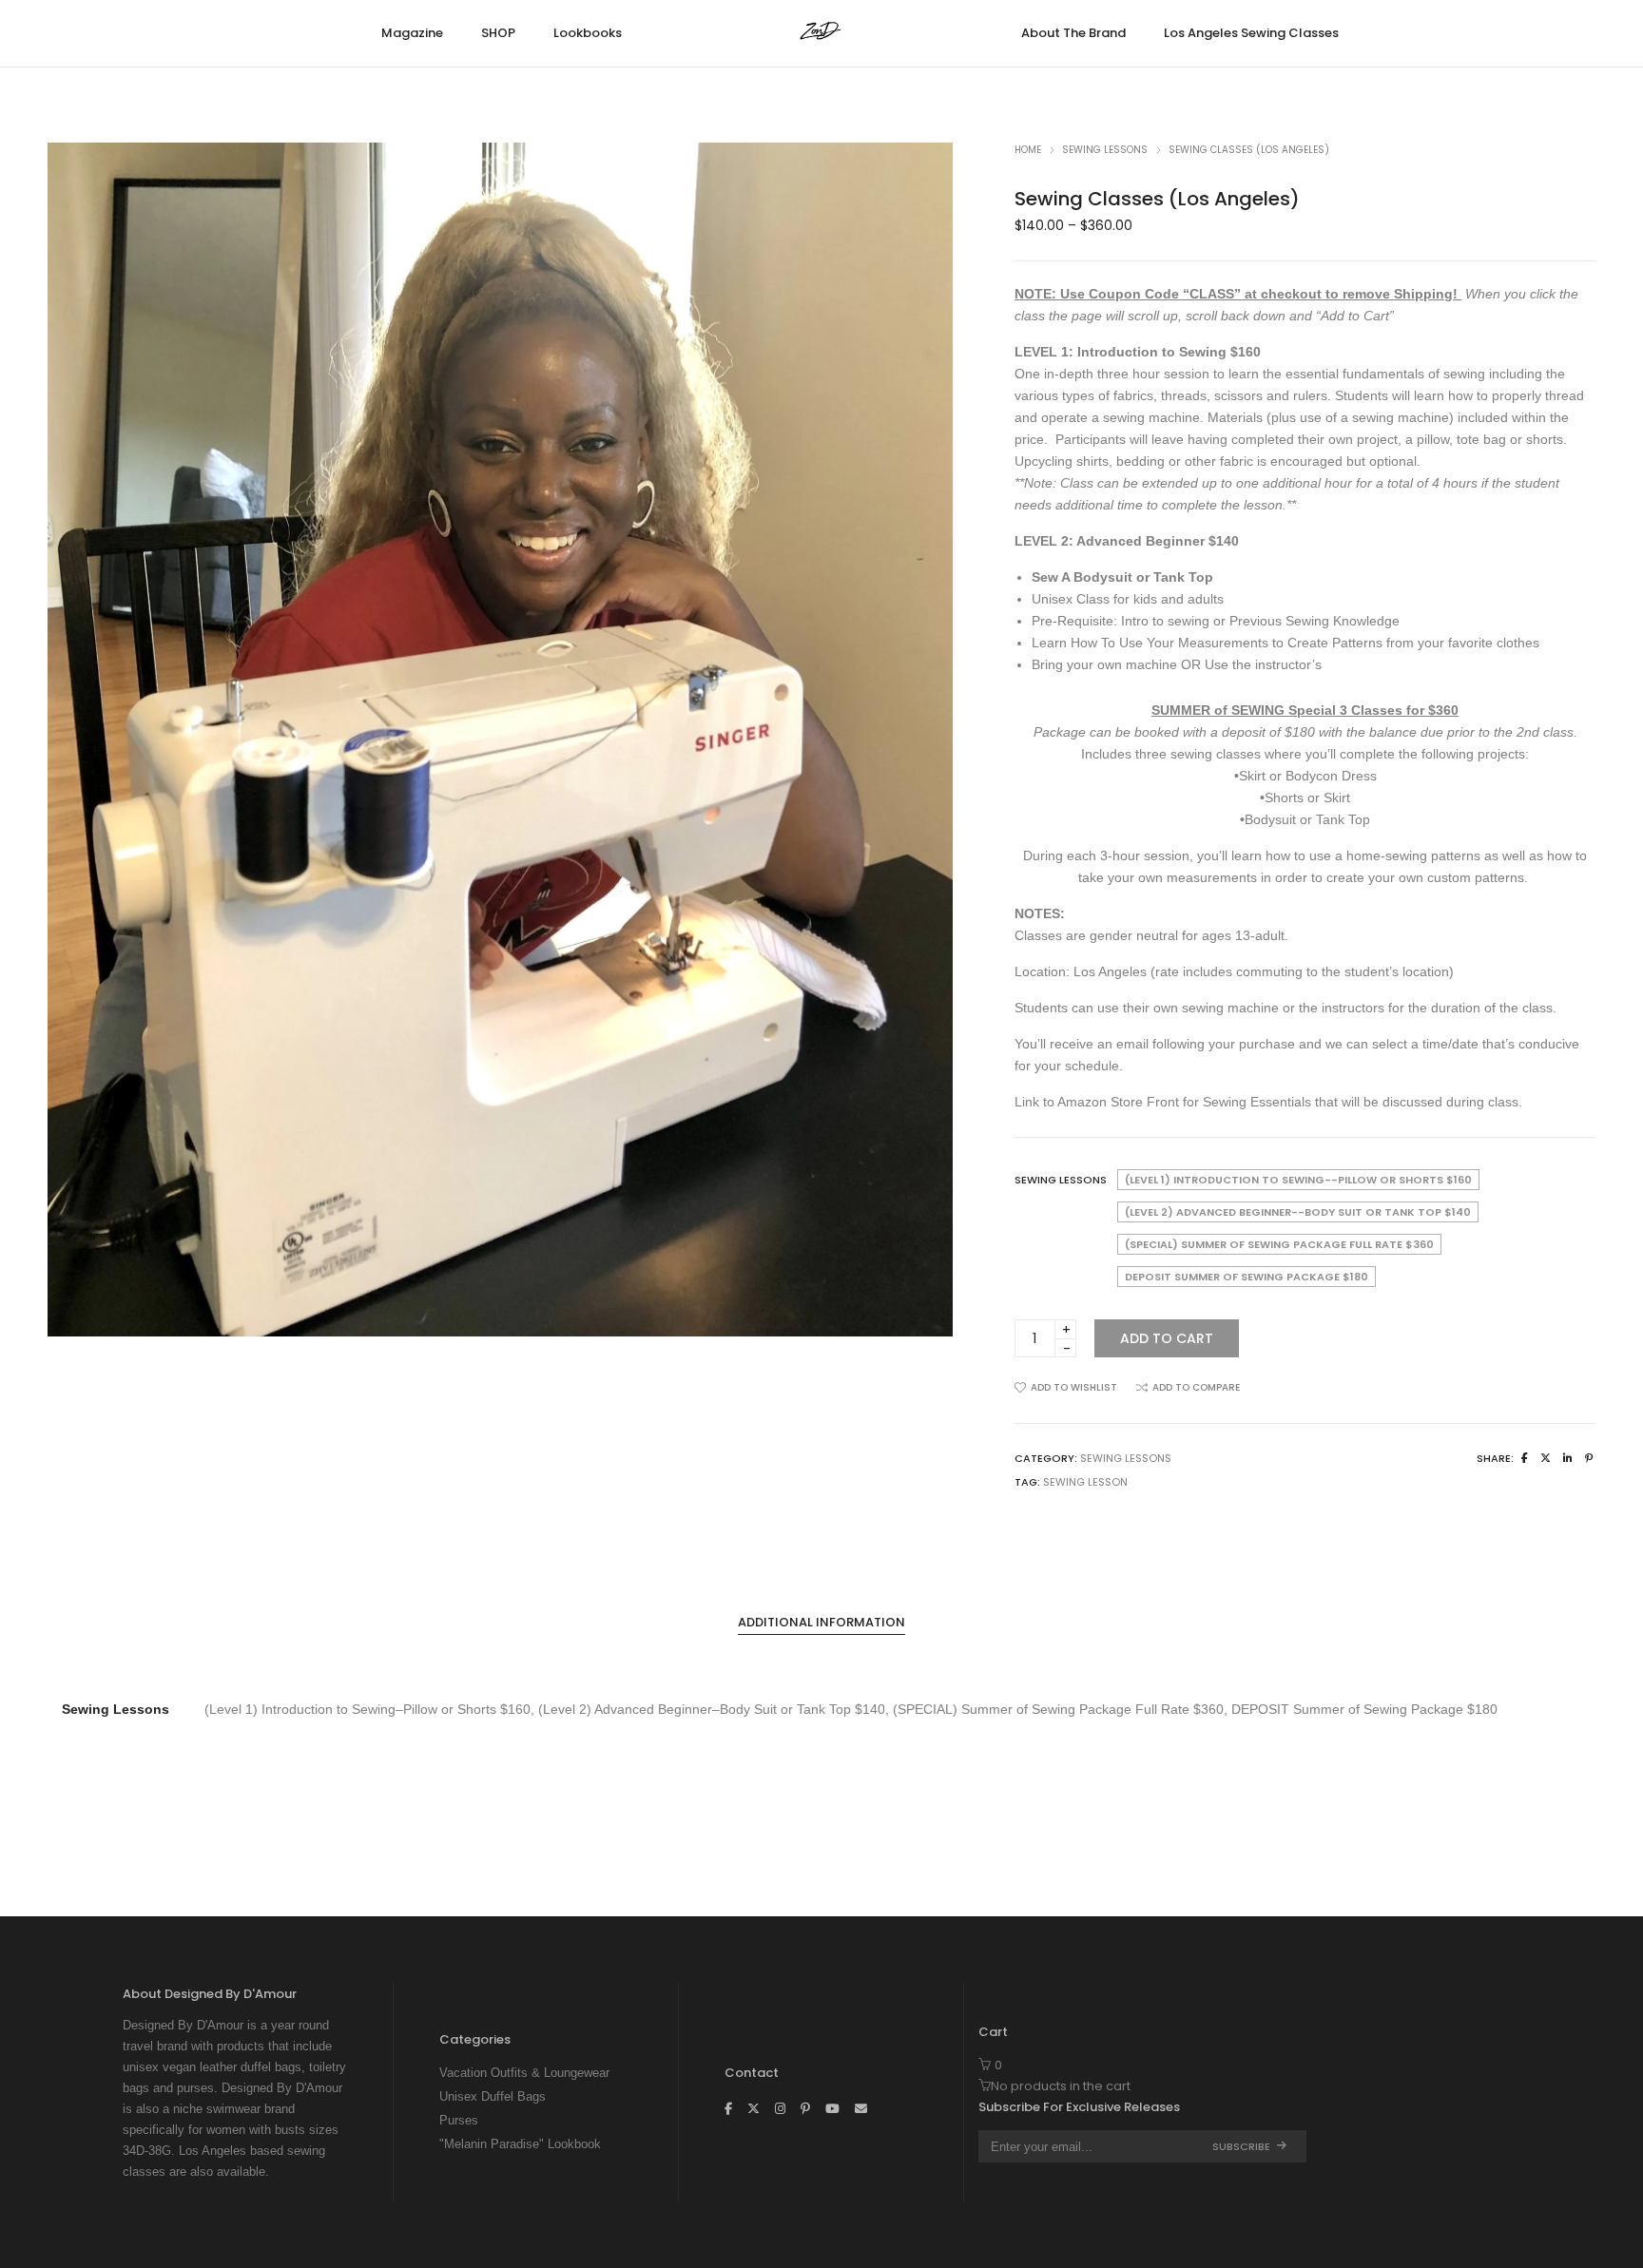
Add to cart (1167, 1338)
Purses (459, 2120)
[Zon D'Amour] (822, 35)
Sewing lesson (1085, 1482)
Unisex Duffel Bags (493, 2096)
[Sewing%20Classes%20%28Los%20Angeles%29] (1525, 1458)
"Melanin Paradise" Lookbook (520, 2144)
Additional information (821, 1622)
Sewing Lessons (1105, 150)
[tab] (821, 1623)
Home (1028, 150)
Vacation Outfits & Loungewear (524, 2073)
